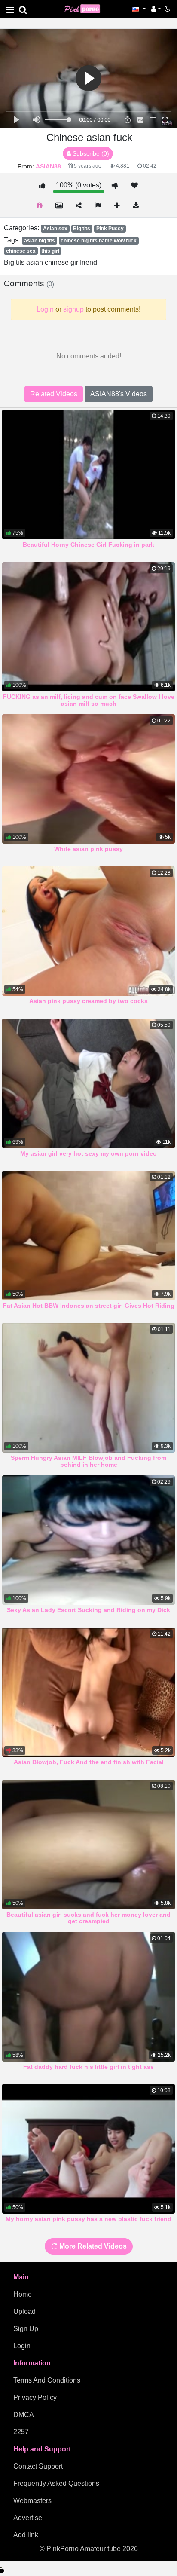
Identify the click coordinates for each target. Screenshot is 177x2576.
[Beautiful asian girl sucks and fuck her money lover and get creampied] (88, 1845)
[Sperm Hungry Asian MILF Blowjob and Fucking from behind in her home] (88, 1388)
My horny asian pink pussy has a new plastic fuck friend (88, 2219)
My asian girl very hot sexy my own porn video (88, 1153)
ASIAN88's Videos (119, 394)
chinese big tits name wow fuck (99, 241)
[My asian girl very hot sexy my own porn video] (88, 1083)
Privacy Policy (35, 2397)
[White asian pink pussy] (88, 779)
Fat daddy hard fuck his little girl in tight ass (88, 2067)
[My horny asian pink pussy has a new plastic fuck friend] (88, 2149)
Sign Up (26, 2329)
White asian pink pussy (88, 849)
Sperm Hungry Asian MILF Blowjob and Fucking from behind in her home (88, 1461)
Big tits (82, 229)
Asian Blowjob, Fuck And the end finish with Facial (89, 1762)
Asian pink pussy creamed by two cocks (88, 1001)
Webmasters (32, 2501)
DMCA (24, 2415)
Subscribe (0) (90, 153)
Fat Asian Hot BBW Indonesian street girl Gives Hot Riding (89, 1306)
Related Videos (54, 394)
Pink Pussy (110, 229)
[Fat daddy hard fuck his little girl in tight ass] (88, 1997)
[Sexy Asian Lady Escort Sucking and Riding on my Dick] (88, 1540)
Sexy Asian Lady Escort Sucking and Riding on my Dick (88, 1610)
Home (23, 2294)
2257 (21, 2432)
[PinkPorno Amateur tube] (86, 8)
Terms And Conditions (47, 2380)
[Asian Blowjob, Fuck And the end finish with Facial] (88, 1692)
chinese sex (21, 251)
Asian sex (55, 229)
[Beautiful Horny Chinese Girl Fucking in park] (88, 474)
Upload (24, 2311)
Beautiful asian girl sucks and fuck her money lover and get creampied (88, 1918)
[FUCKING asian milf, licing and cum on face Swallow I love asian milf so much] (88, 627)
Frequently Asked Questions (56, 2483)
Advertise (28, 2518)
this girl (50, 251)
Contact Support (38, 2466)
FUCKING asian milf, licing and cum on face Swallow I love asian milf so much (89, 700)
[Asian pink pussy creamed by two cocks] (88, 931)
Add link (26, 2535)
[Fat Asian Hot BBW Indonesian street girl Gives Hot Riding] (88, 1236)
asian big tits (40, 241)
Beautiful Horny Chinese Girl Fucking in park (88, 545)
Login (22, 2346)
